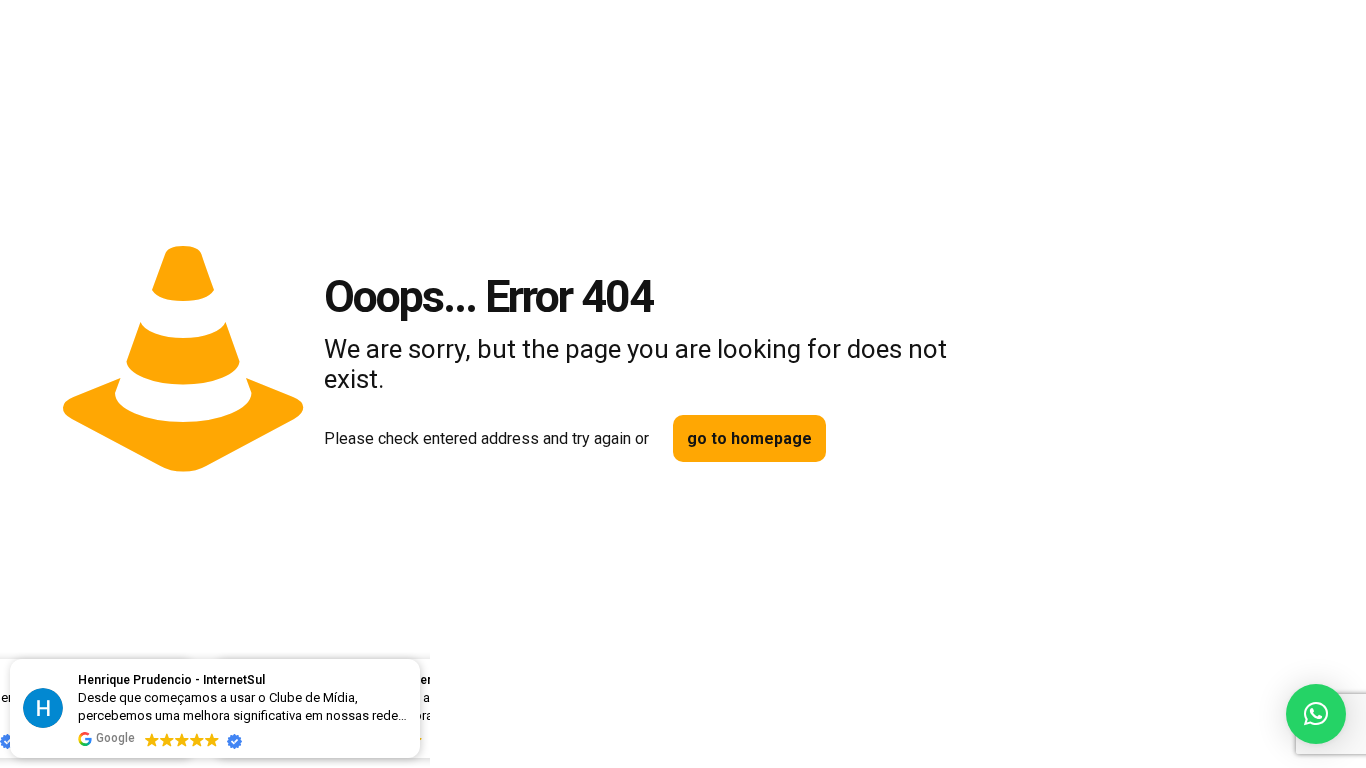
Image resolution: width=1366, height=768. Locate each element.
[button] (1316, 714)
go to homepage (749, 438)
